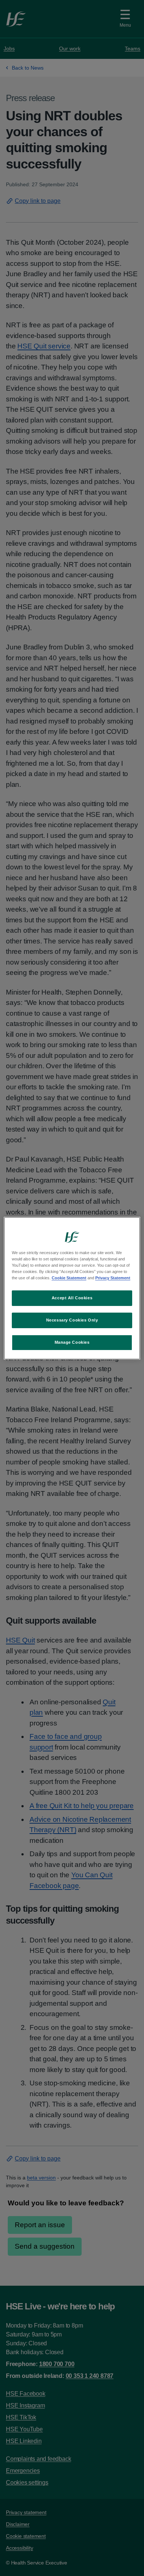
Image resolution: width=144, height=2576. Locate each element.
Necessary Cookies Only (72, 1320)
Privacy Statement (113, 1278)
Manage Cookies (72, 1342)
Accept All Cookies (72, 1298)
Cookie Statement (69, 1278)
